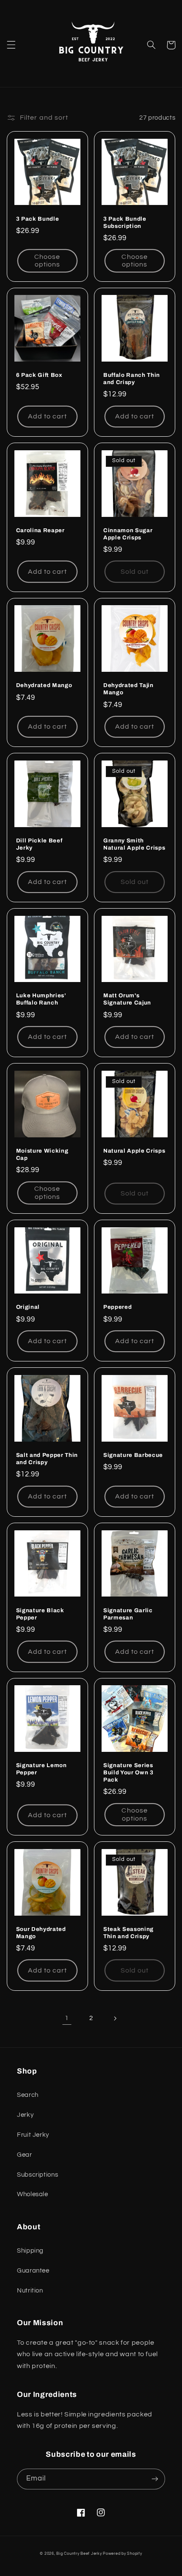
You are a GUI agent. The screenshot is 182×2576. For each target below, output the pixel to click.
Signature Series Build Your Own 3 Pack (128, 1772)
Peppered (117, 1307)
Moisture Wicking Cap (42, 1154)
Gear (25, 2155)
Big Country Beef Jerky (79, 2554)
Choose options (47, 261)
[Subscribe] (155, 2479)
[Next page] (115, 2018)
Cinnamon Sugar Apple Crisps (128, 534)
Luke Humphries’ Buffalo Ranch (41, 999)
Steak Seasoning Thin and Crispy (128, 1933)
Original (28, 1307)
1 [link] (67, 2018)
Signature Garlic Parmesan (128, 1614)
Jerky (25, 2115)
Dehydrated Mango (44, 685)
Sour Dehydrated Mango (41, 1933)
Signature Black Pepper (40, 1614)
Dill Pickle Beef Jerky (39, 844)
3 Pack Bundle (38, 219)
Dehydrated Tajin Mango (128, 689)
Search (28, 2095)
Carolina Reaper (40, 530)
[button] (11, 45)
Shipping (30, 2251)
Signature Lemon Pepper (41, 1769)
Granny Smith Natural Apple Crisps (134, 844)
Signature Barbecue (133, 1455)
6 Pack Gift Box (39, 375)
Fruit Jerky (33, 2135)
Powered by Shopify (122, 2554)
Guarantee (33, 2271)
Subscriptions (37, 2175)
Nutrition (30, 2291)
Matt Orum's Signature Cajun (127, 999)
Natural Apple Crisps (134, 1151)
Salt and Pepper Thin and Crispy (47, 1459)
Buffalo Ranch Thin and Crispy (132, 379)
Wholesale (33, 2194)
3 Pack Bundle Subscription (125, 222)
